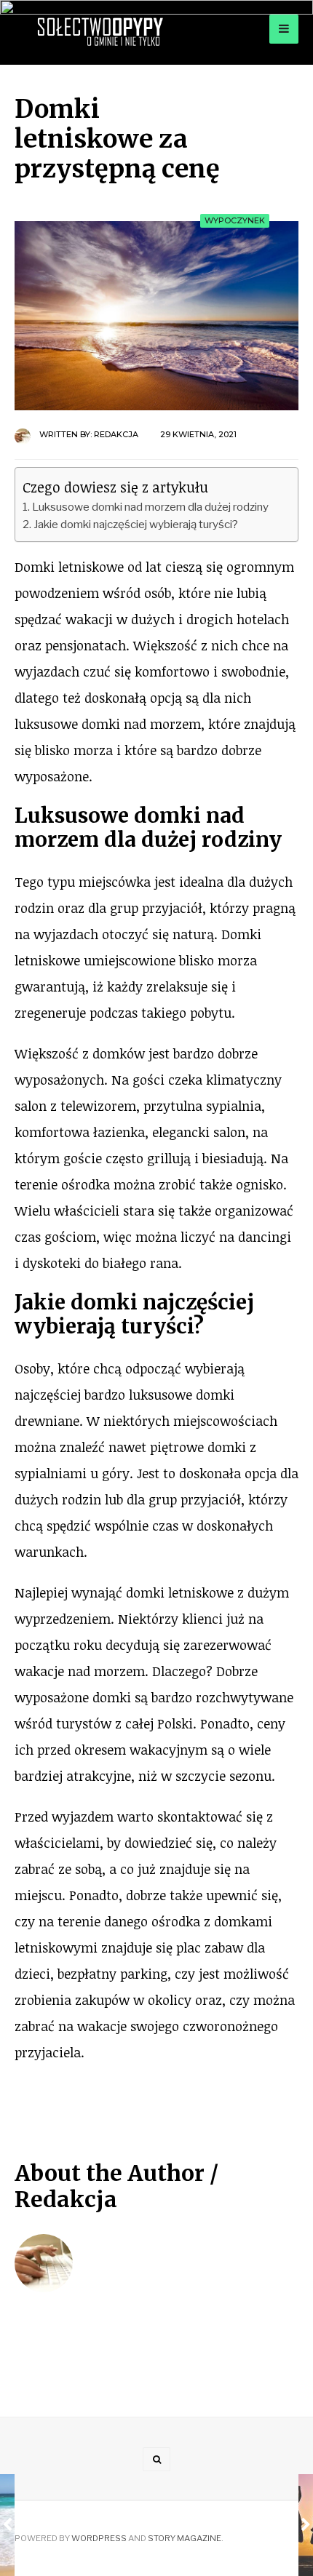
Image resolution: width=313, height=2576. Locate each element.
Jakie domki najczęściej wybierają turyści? (136, 524)
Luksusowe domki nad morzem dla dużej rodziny (150, 507)
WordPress (99, 2538)
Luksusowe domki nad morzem (130, 828)
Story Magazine (185, 2538)
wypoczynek (235, 220)
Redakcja (116, 434)
